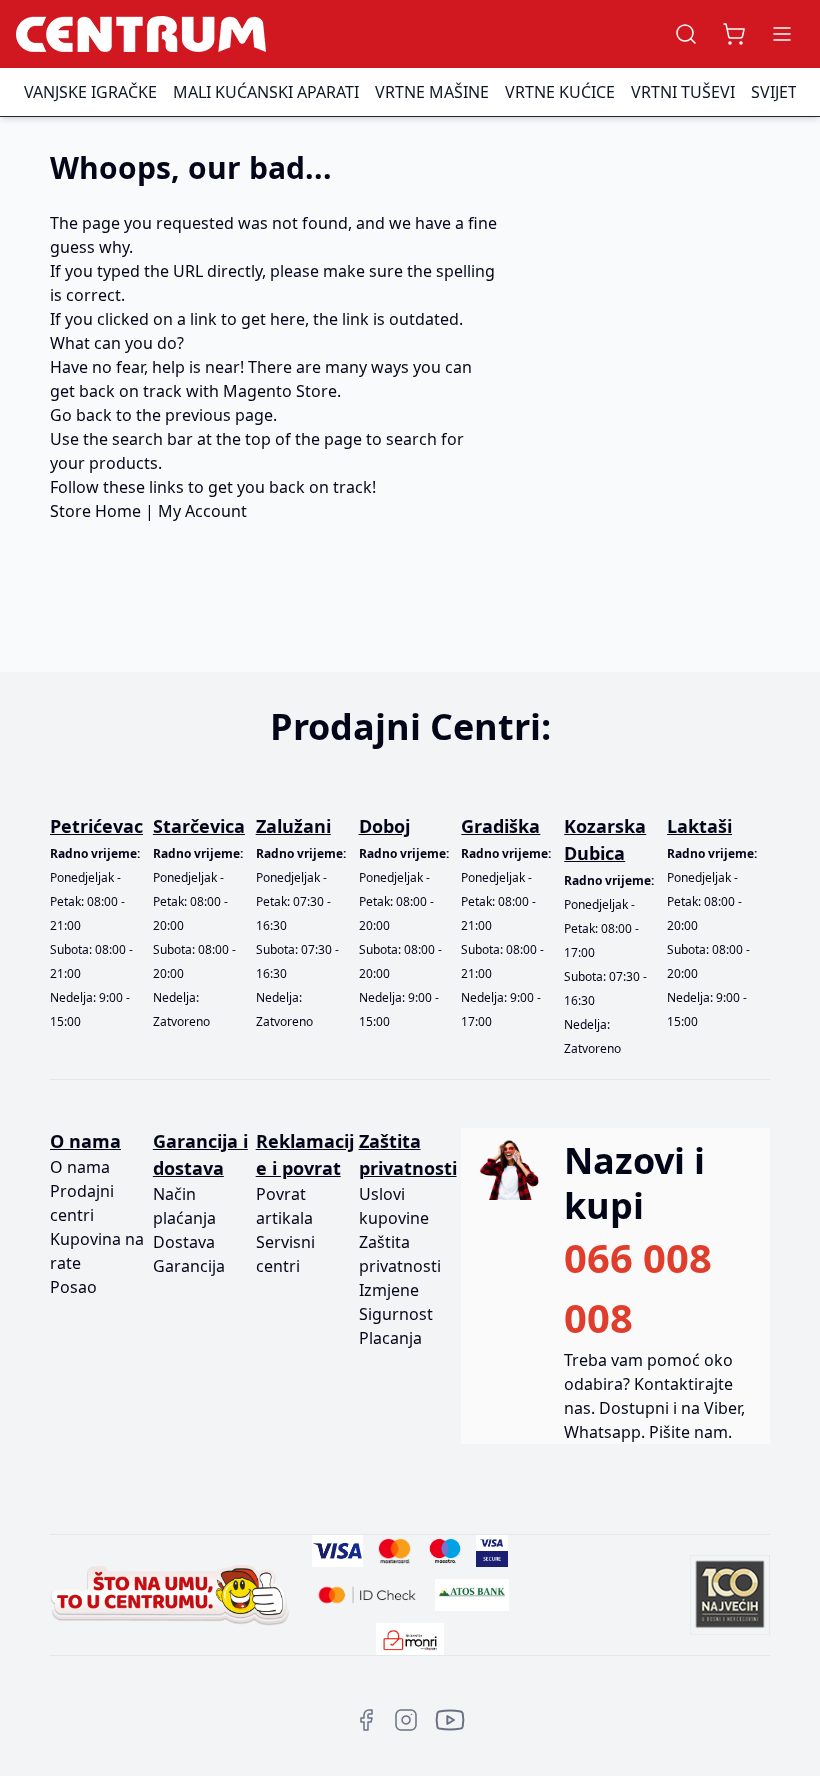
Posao (73, 1287)
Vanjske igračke (90, 92)
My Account (202, 511)
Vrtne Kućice (560, 92)
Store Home (95, 511)
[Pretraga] (686, 34)
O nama (80, 1167)
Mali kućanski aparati (266, 92)
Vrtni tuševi (683, 92)
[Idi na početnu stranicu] (141, 34)
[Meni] (782, 34)
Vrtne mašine (432, 92)
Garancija (189, 1266)
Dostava (184, 1242)
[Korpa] (734, 34)
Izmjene (389, 1290)
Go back (81, 415)
